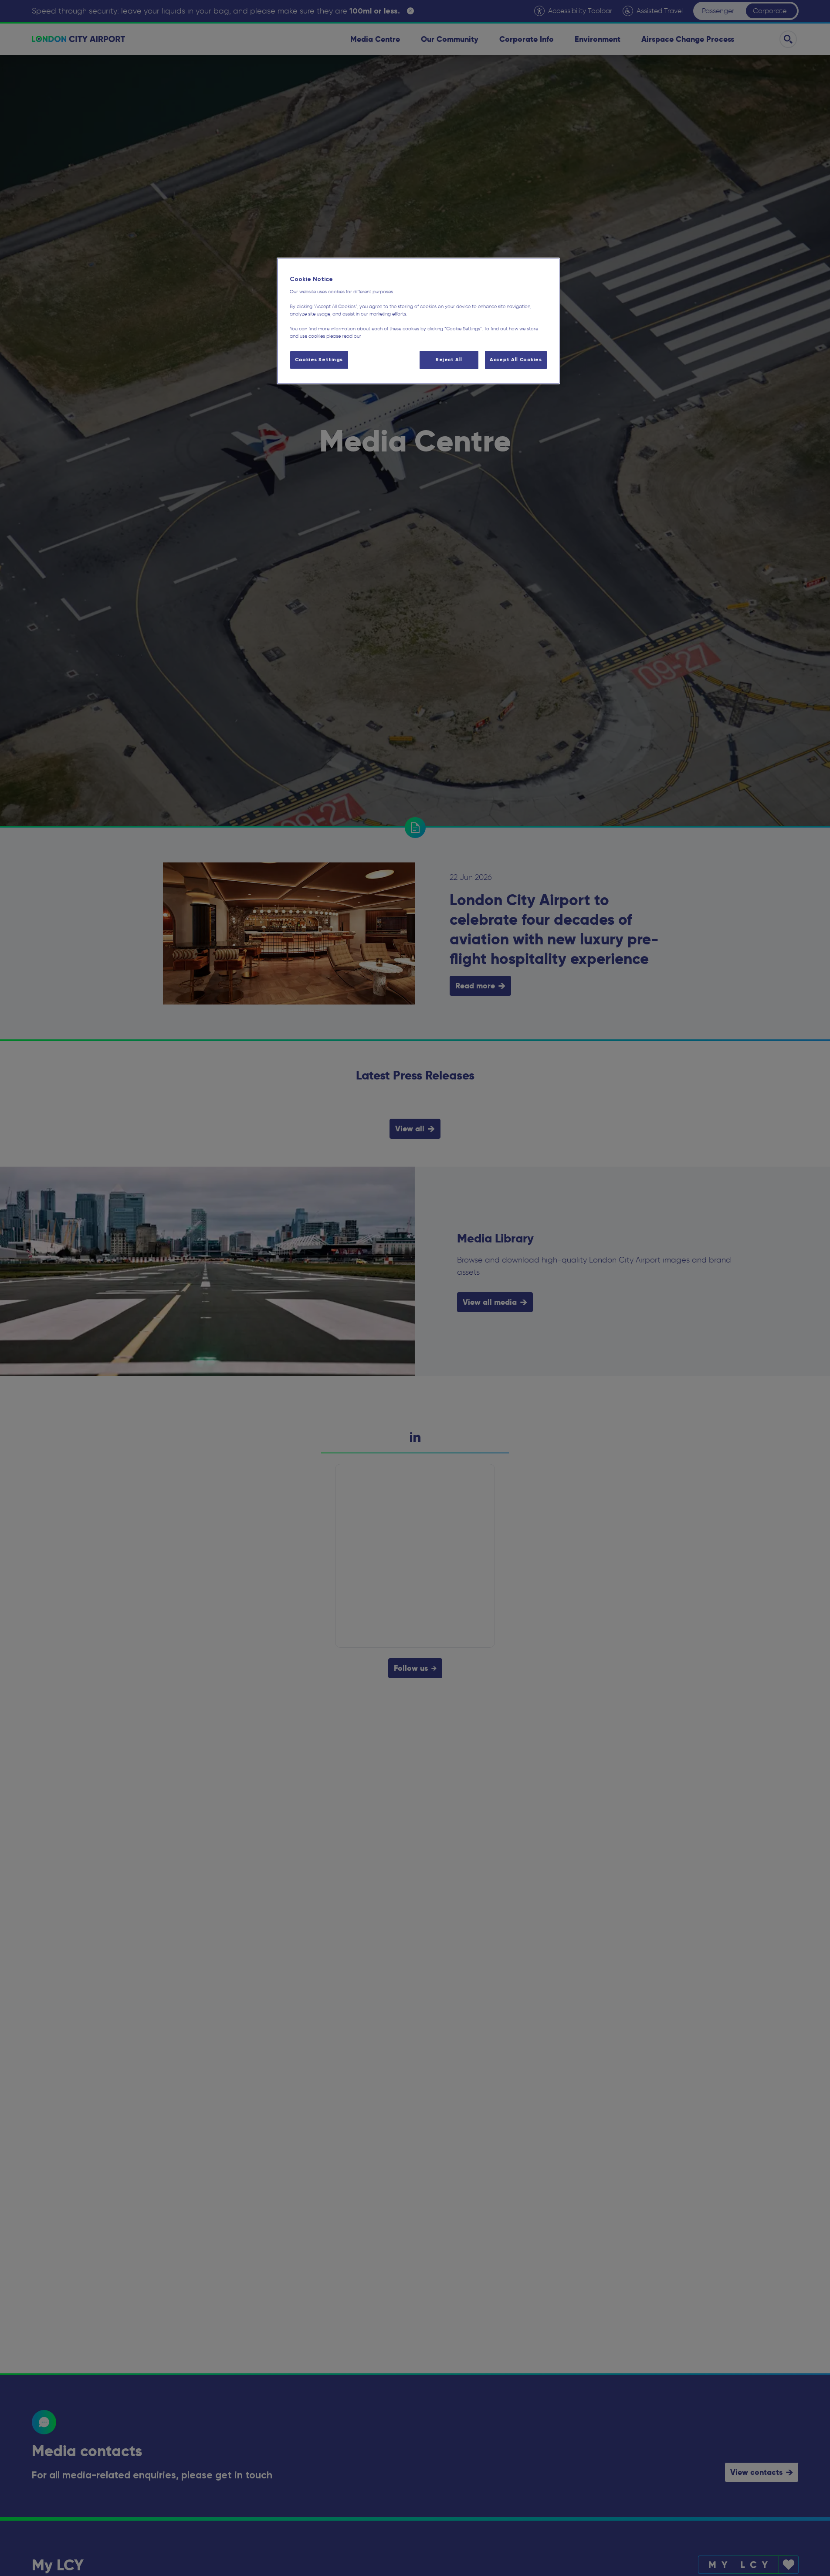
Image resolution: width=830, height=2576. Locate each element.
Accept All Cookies (516, 360)
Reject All (449, 360)
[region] (418, 321)
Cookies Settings (319, 360)
